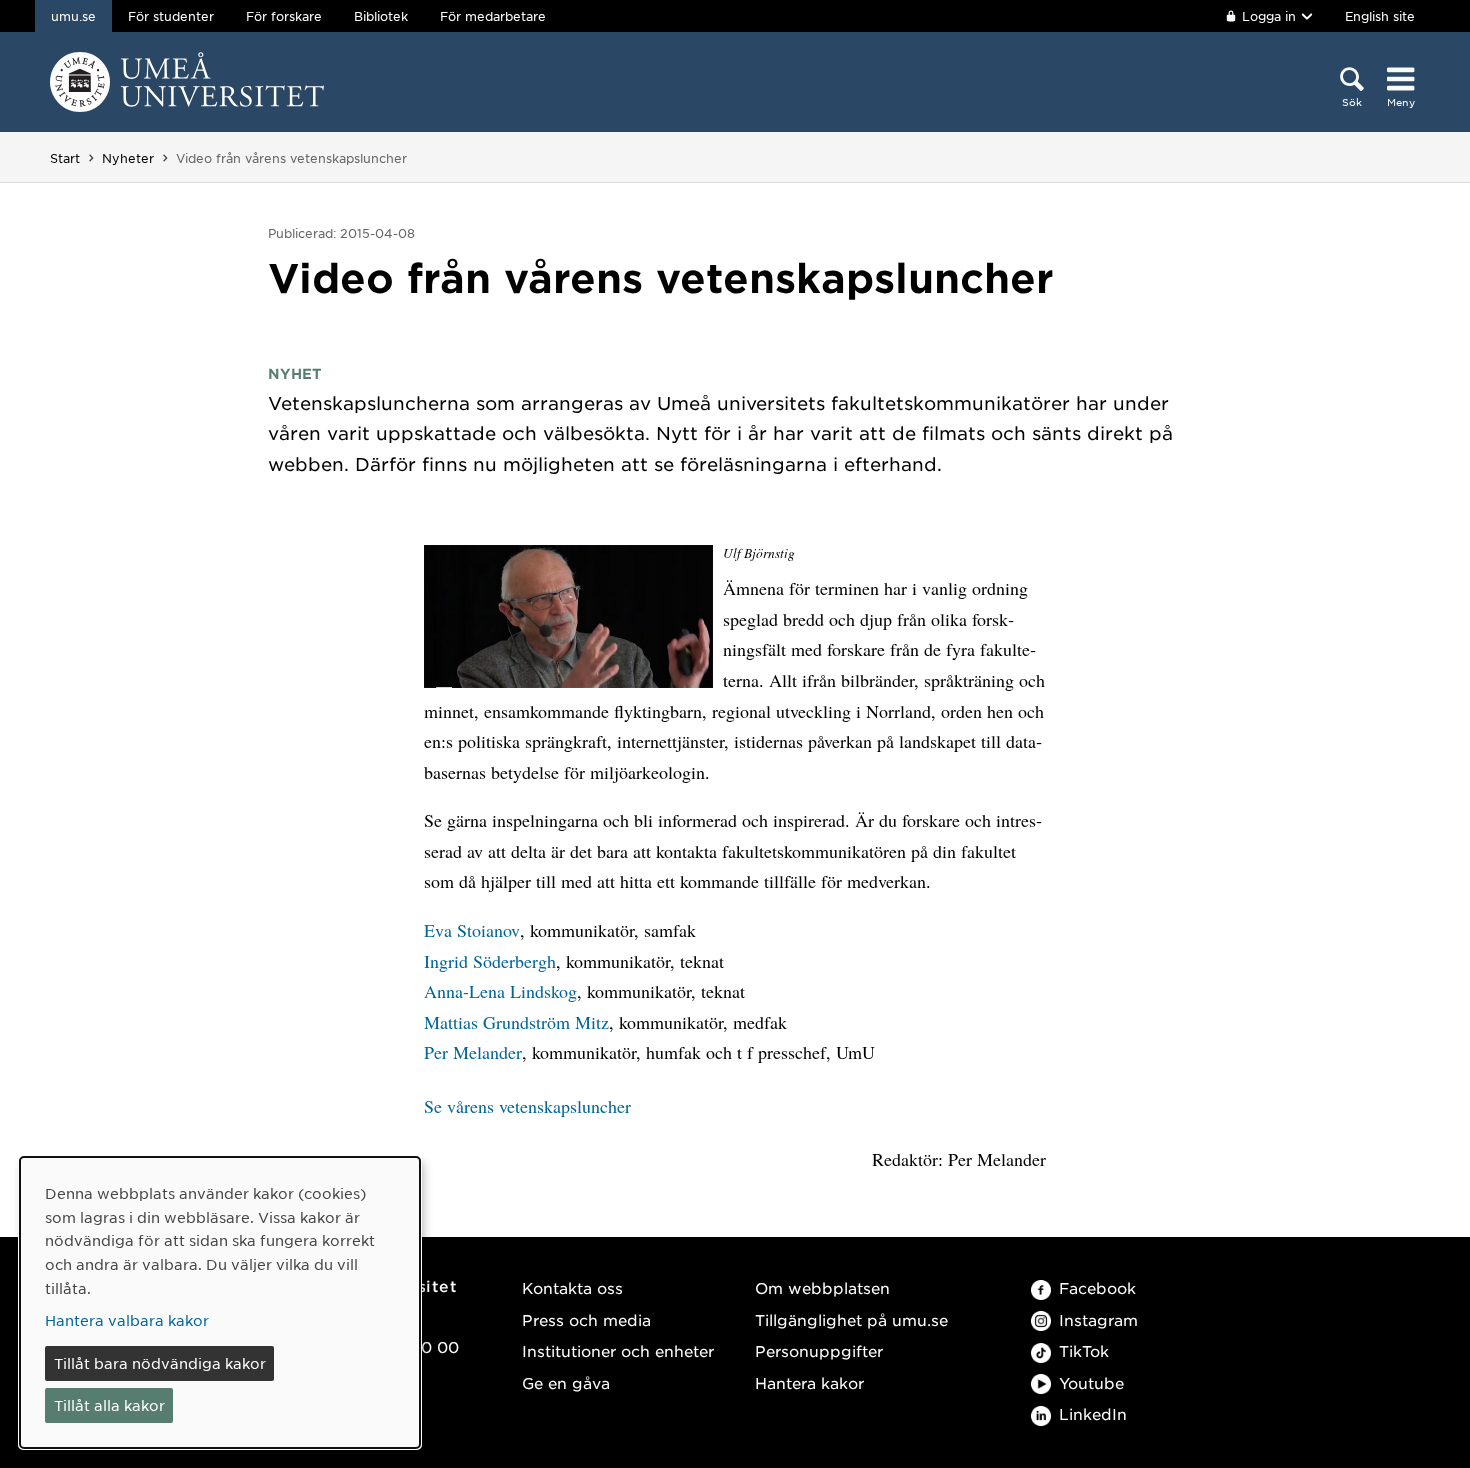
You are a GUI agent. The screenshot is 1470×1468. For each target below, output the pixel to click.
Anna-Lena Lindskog (500, 991)
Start (65, 158)
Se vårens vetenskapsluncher (527, 1106)
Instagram (1098, 1319)
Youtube (1091, 1382)
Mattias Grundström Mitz (516, 1022)
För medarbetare (493, 16)
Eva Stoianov (472, 930)
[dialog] (220, 1302)
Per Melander (473, 1052)
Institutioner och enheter (618, 1350)
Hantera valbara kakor (127, 1320)
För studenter (171, 16)
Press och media (586, 1319)
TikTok (1084, 1350)
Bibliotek (381, 16)
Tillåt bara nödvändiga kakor (160, 1363)
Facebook (1097, 1287)
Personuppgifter (819, 1350)
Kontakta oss (572, 1287)
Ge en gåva (566, 1382)
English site (1380, 16)
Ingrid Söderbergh (490, 961)
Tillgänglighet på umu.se (851, 1319)
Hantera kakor (809, 1382)
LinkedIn (1093, 1413)
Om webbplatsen (822, 1287)
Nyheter (128, 158)
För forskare (284, 16)
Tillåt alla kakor (109, 1405)
